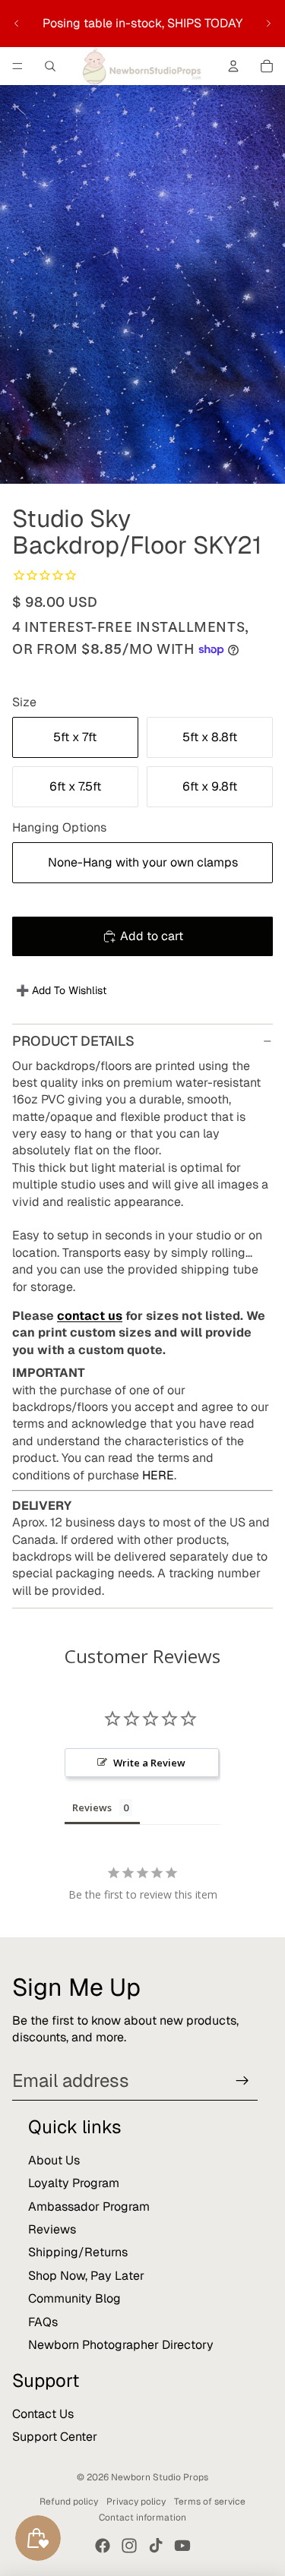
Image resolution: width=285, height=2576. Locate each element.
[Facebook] (103, 2546)
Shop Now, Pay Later (86, 2276)
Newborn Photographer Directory (121, 2345)
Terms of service (210, 2502)
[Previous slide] (17, 24)
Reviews (52, 2229)
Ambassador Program (89, 2207)
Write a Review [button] (149, 1763)
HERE (158, 1475)
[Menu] (17, 66)
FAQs (43, 2322)
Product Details (73, 1041)
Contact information (142, 2518)
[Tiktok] (156, 2546)
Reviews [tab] (92, 1807)
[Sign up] (242, 2081)
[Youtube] (182, 2546)
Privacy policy (136, 2502)
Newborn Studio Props (160, 2477)
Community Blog (74, 2298)
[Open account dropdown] (233, 66)
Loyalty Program (74, 2183)
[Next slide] (268, 24)
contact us (90, 1316)
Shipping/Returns (78, 2252)
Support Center (55, 2437)
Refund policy (69, 2502)
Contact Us (43, 2414)
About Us (54, 2160)
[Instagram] (129, 2546)
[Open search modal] (50, 66)
